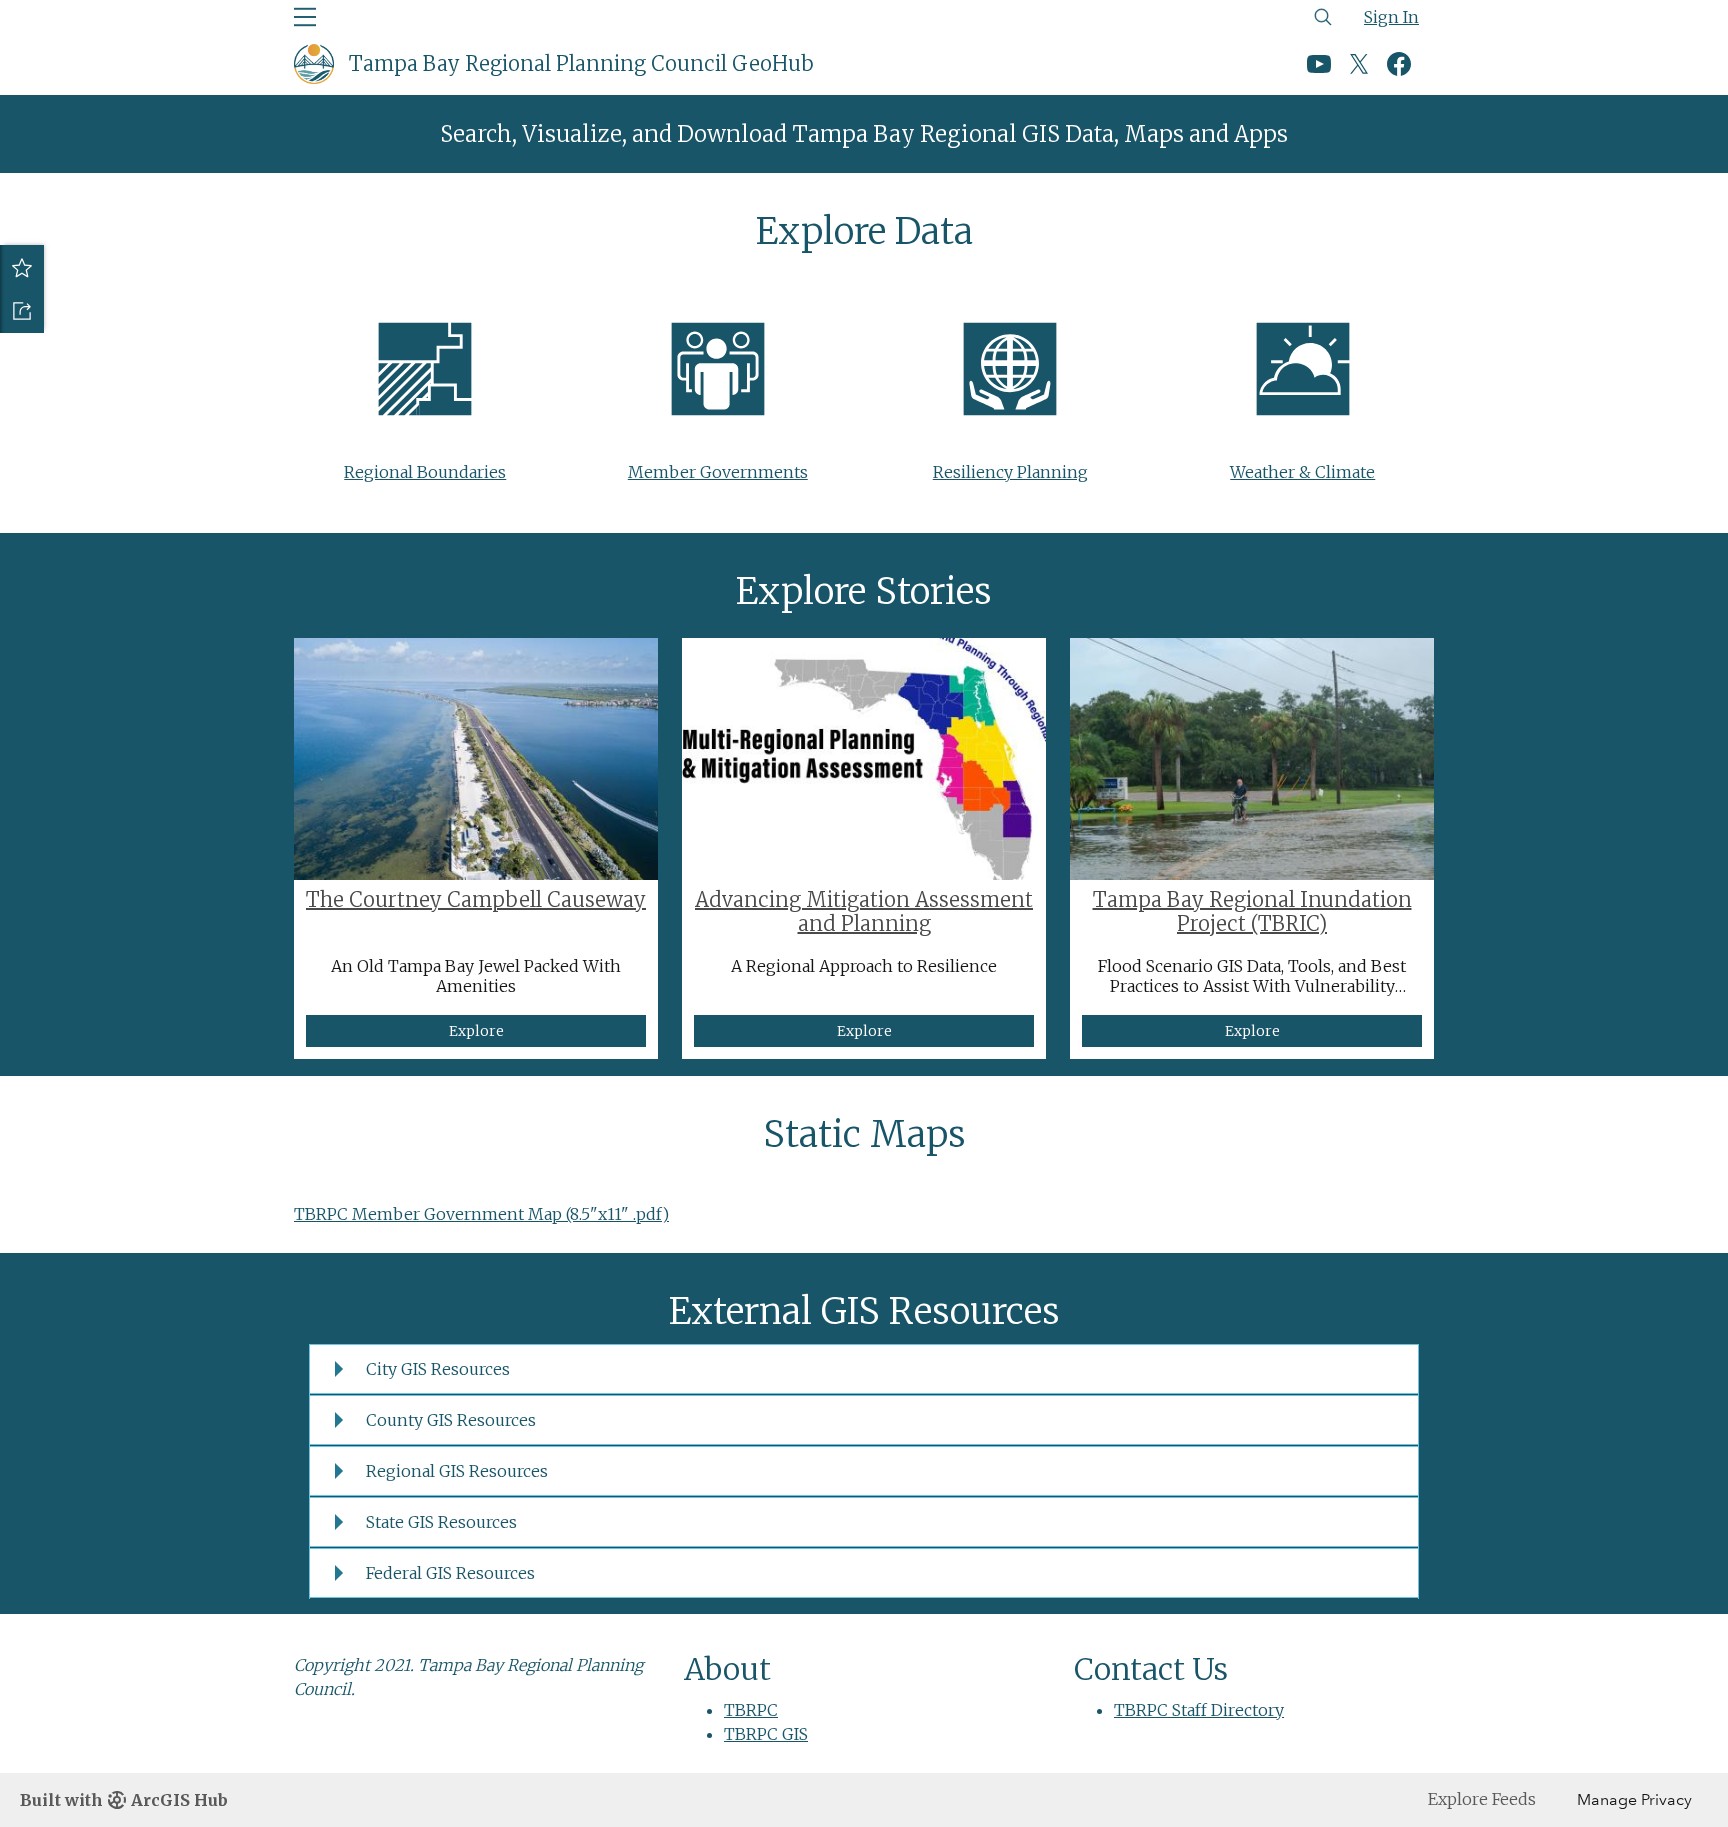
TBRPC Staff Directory (1199, 1710)
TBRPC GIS (766, 1734)
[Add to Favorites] (22, 267)
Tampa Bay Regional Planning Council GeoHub (581, 63)
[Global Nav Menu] (305, 17)
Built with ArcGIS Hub (124, 1800)
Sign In (1391, 17)
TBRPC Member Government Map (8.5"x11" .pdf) (481, 1214)
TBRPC (751, 1710)
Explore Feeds (1482, 1799)
